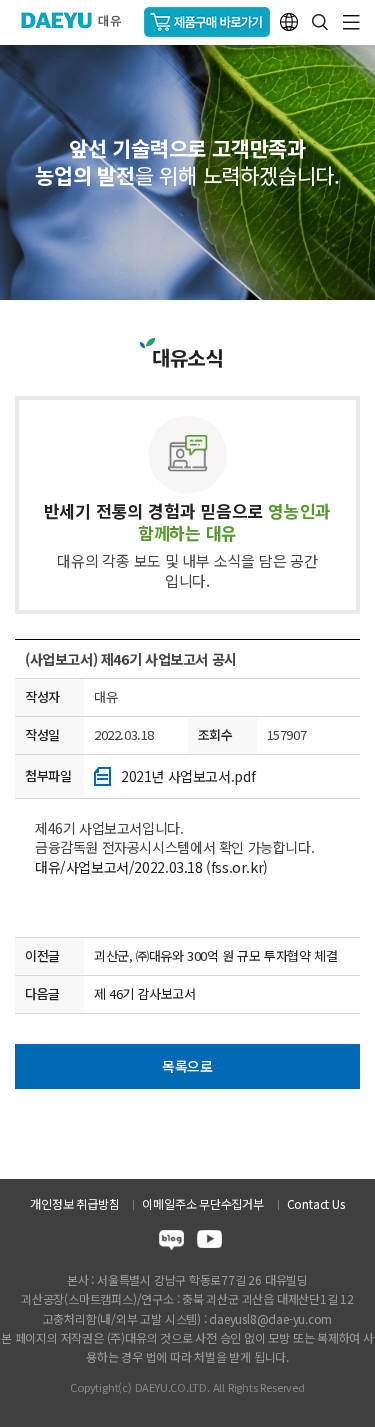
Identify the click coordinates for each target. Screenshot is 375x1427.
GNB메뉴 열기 (351, 22)
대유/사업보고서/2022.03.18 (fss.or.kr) (151, 867)
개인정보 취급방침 (74, 1203)
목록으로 (187, 1066)
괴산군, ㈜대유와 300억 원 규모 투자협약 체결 (215, 955)
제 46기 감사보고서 (145, 993)
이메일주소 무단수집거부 (202, 1203)
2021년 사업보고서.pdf (188, 776)
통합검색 (320, 22)
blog (171, 1242)
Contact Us (316, 1203)
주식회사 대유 (79, 20)
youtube (209, 1242)
